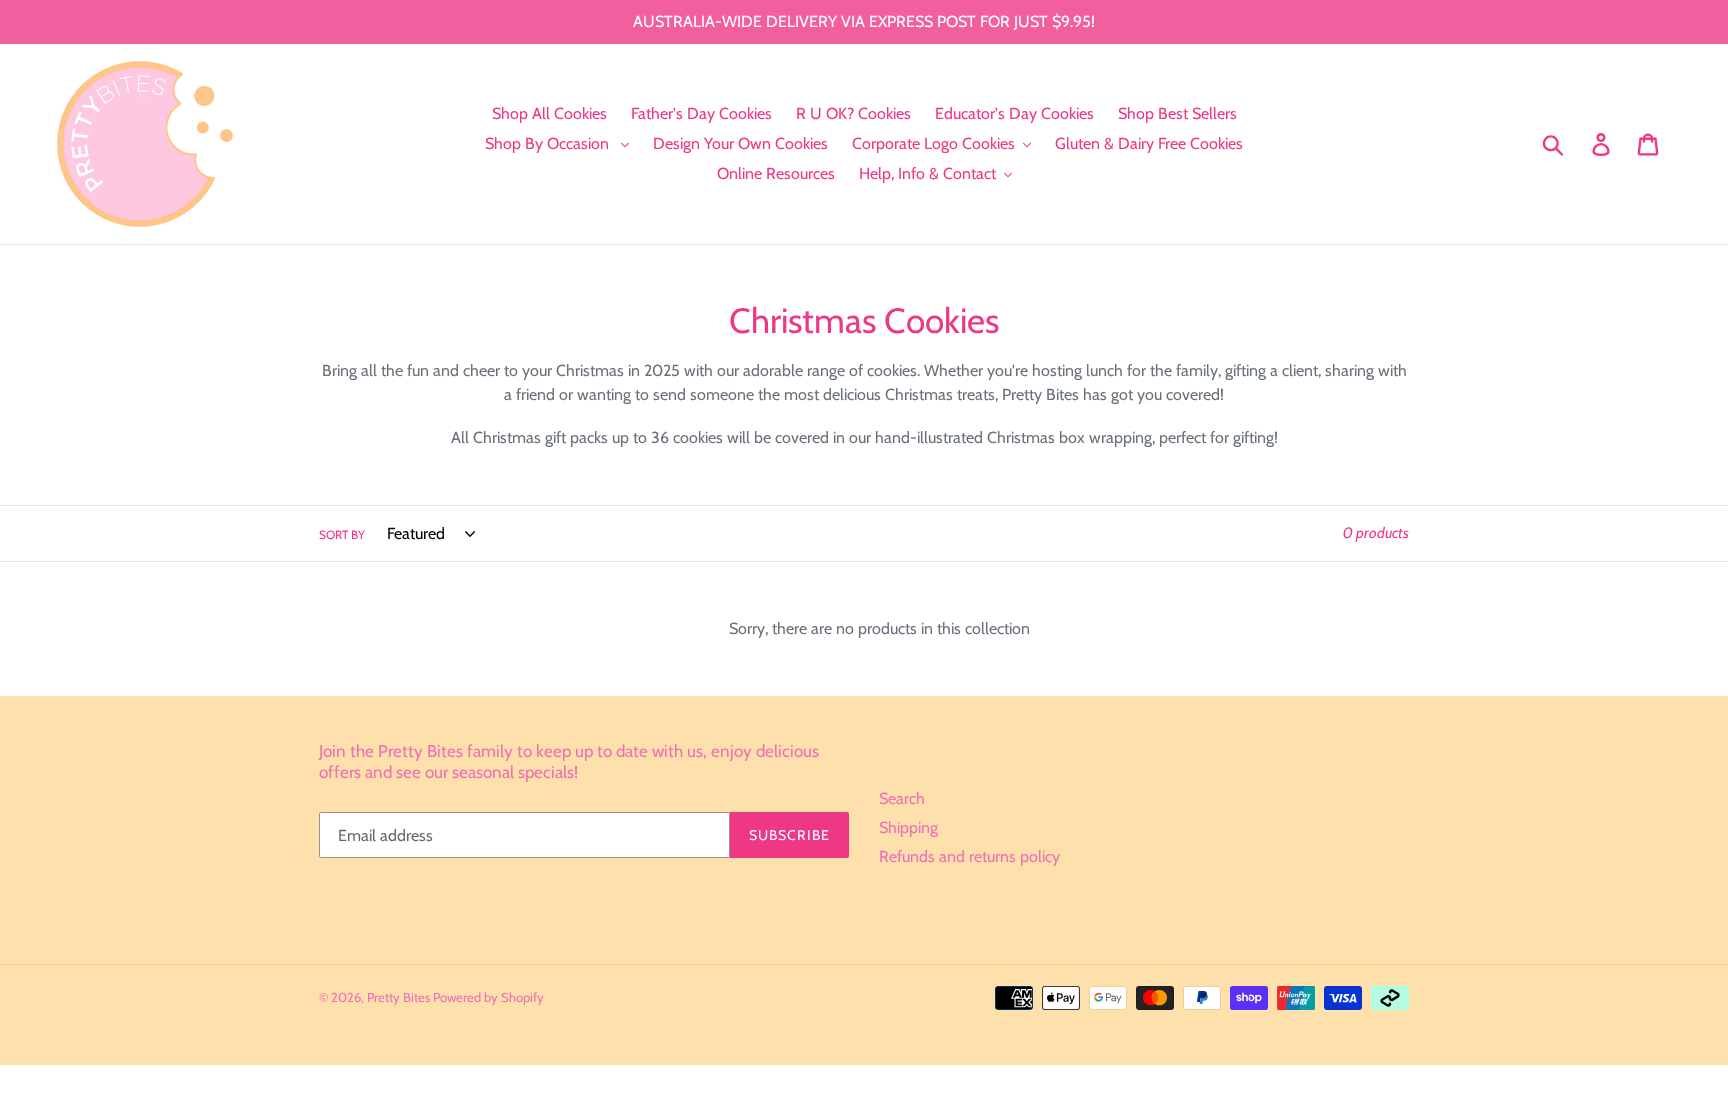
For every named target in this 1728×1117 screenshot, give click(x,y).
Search (902, 798)
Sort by (342, 534)
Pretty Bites (400, 997)
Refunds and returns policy (969, 856)
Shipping (908, 827)
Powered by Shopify (488, 997)
